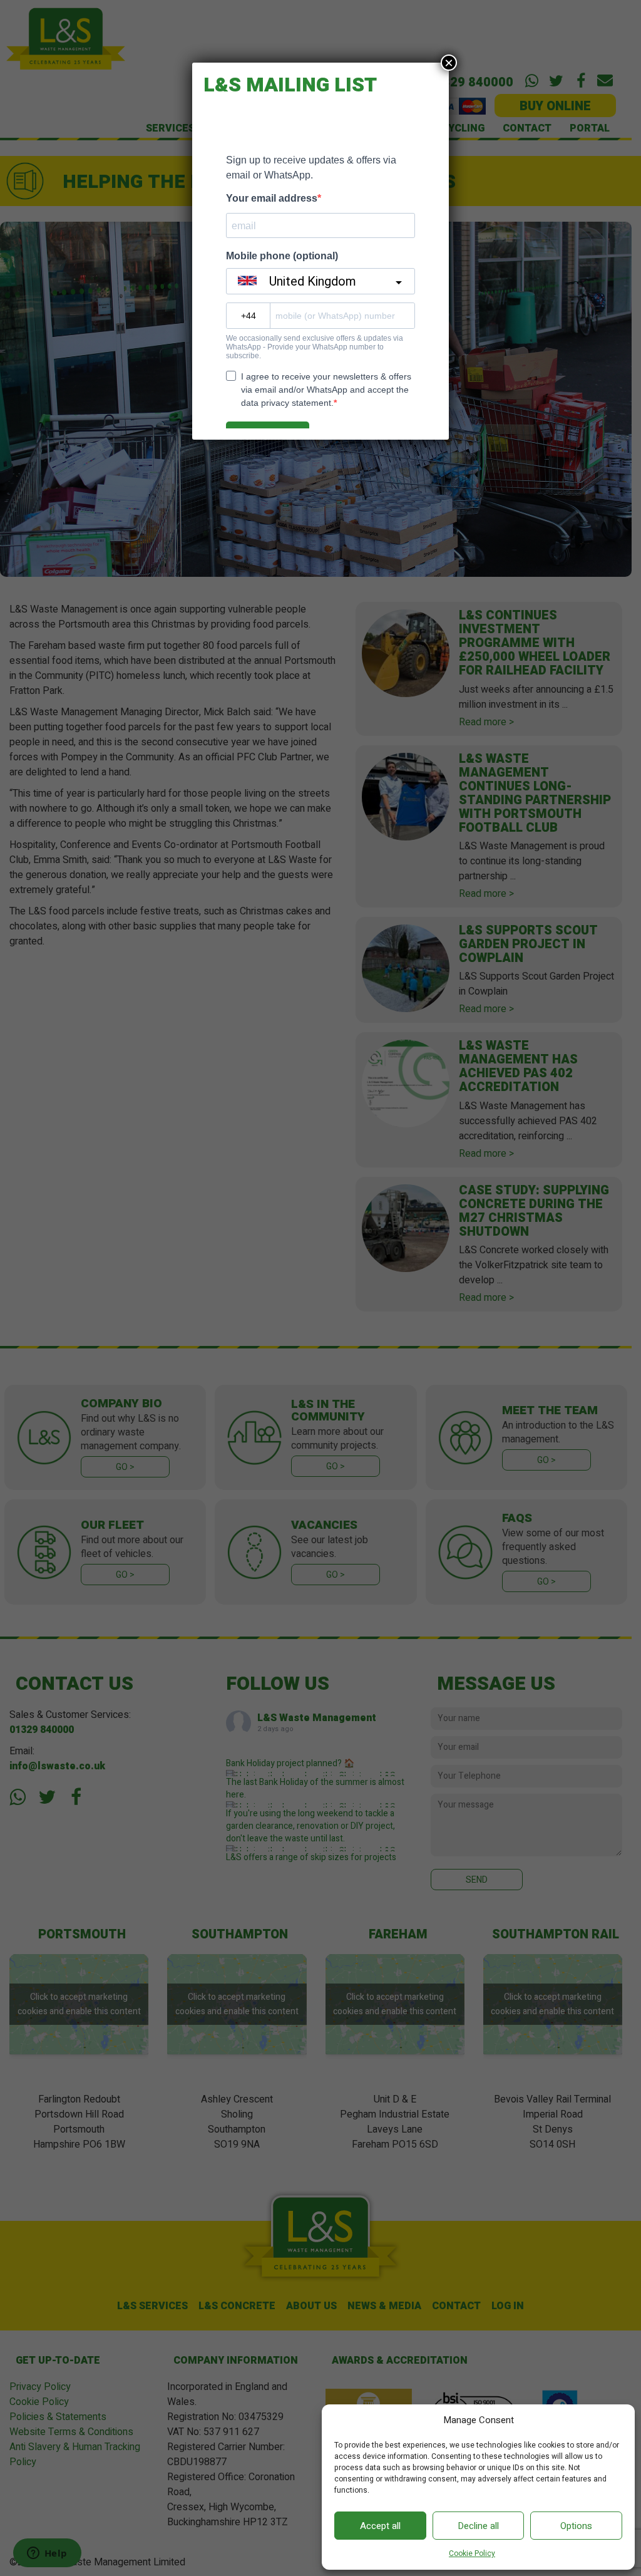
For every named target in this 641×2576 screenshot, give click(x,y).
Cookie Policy (472, 2554)
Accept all (380, 2526)
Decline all (478, 2526)
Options (576, 2526)
